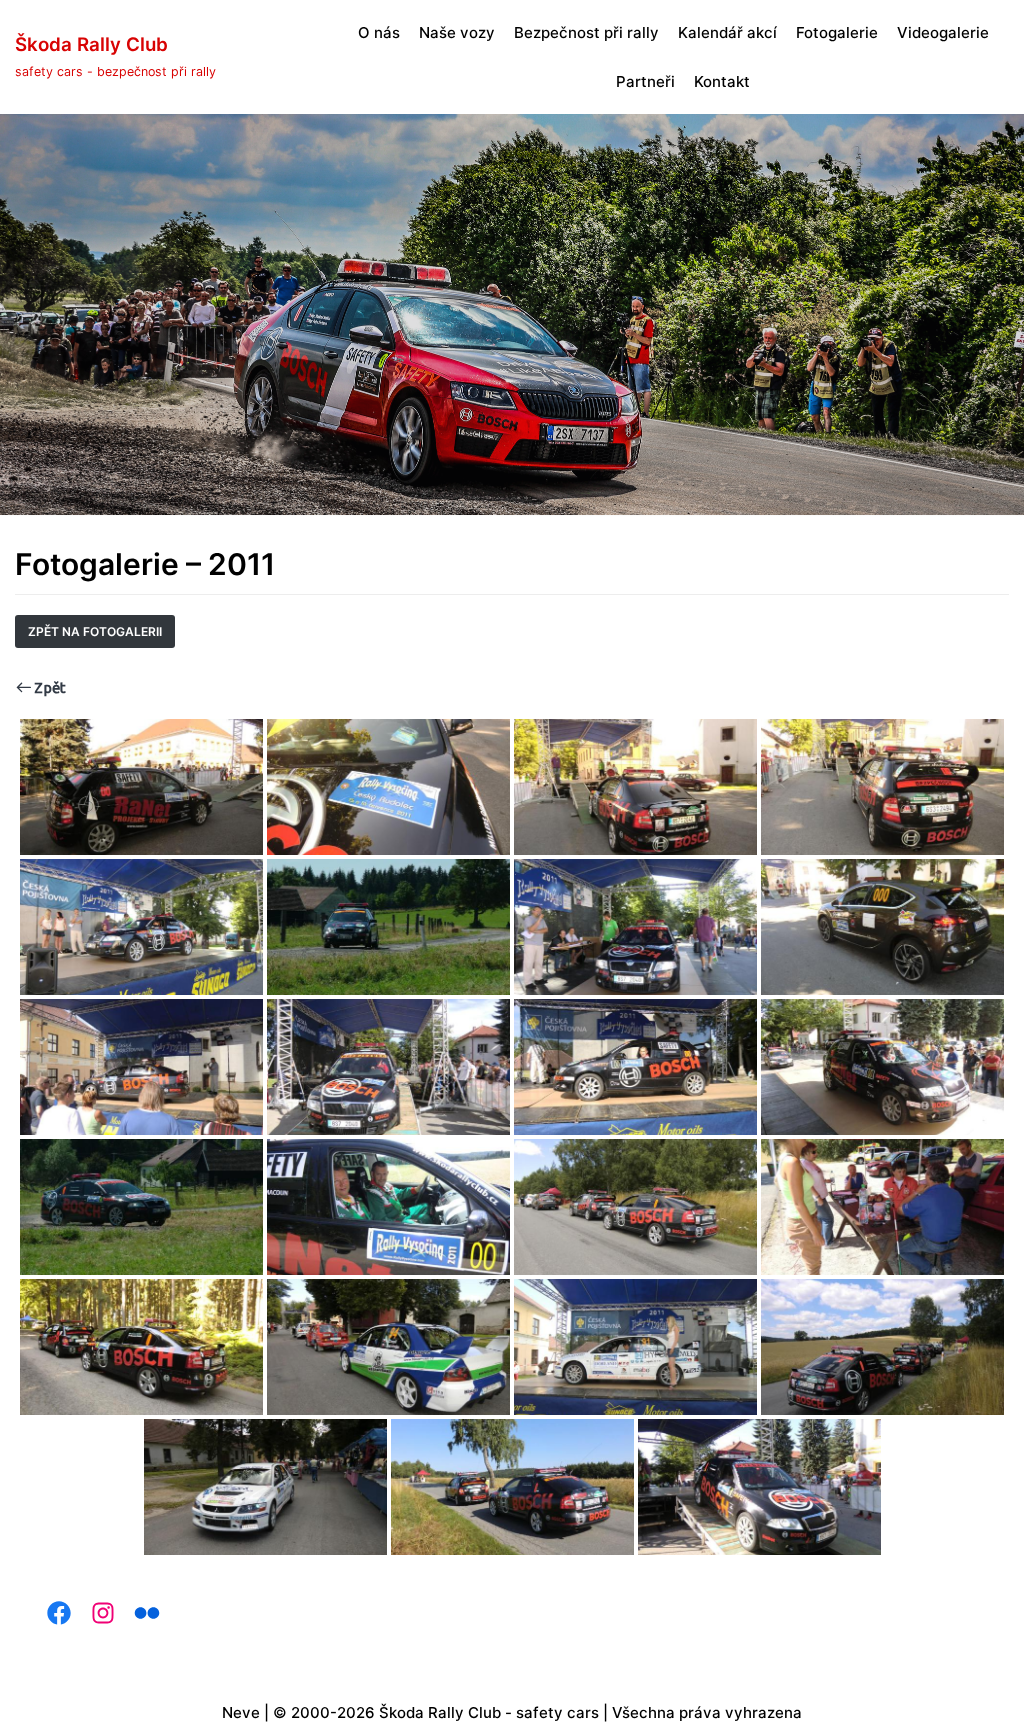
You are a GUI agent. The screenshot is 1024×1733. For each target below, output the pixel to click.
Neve (241, 1712)
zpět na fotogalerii (95, 631)
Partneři (645, 81)
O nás (379, 32)
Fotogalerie (837, 32)
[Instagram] (97, 1613)
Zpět (48, 687)
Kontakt (722, 81)
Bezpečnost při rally (586, 32)
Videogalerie (943, 32)
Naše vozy (457, 32)
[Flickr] (141, 1613)
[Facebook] (53, 1613)
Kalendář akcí (727, 32)
